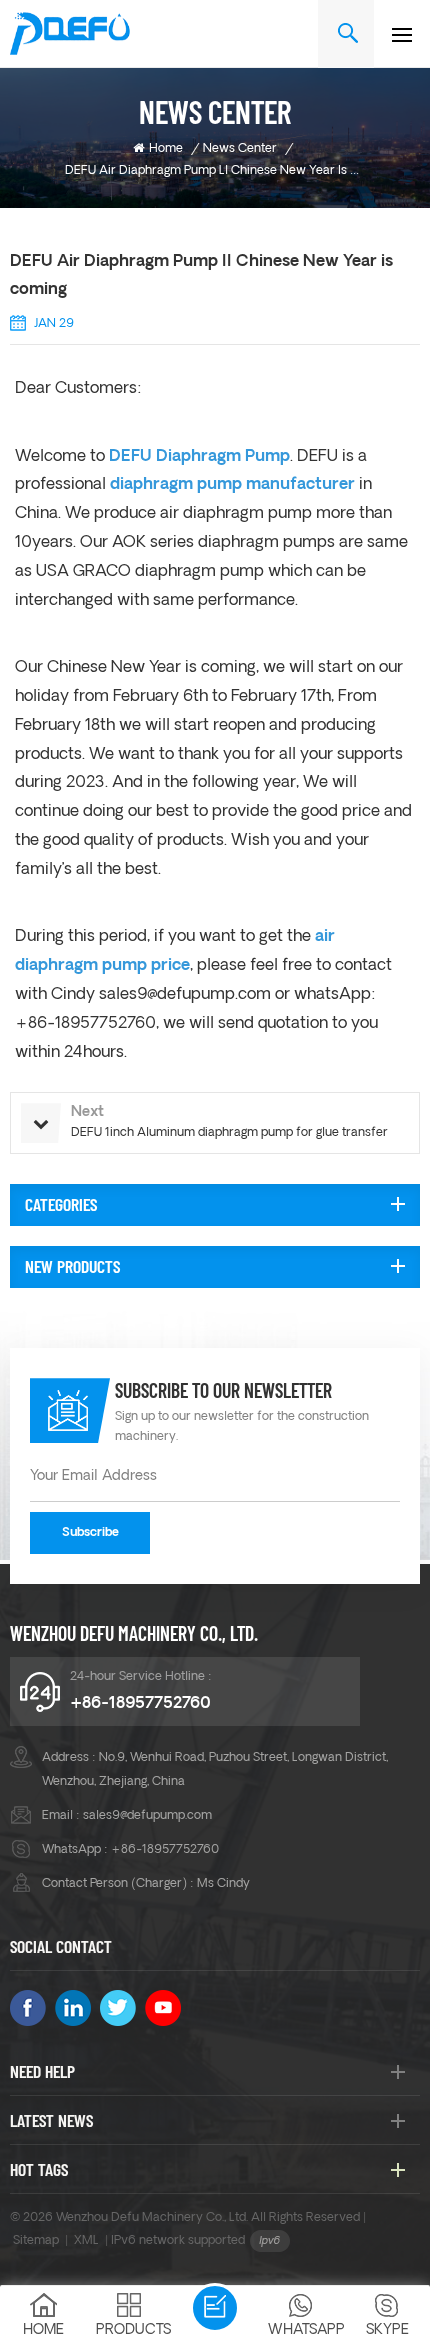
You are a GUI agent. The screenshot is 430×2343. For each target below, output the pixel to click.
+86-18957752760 (140, 1704)
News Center (240, 149)
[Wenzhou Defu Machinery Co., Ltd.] (70, 33)
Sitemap (36, 2241)
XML (86, 2241)
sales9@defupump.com (185, 995)
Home (166, 149)
